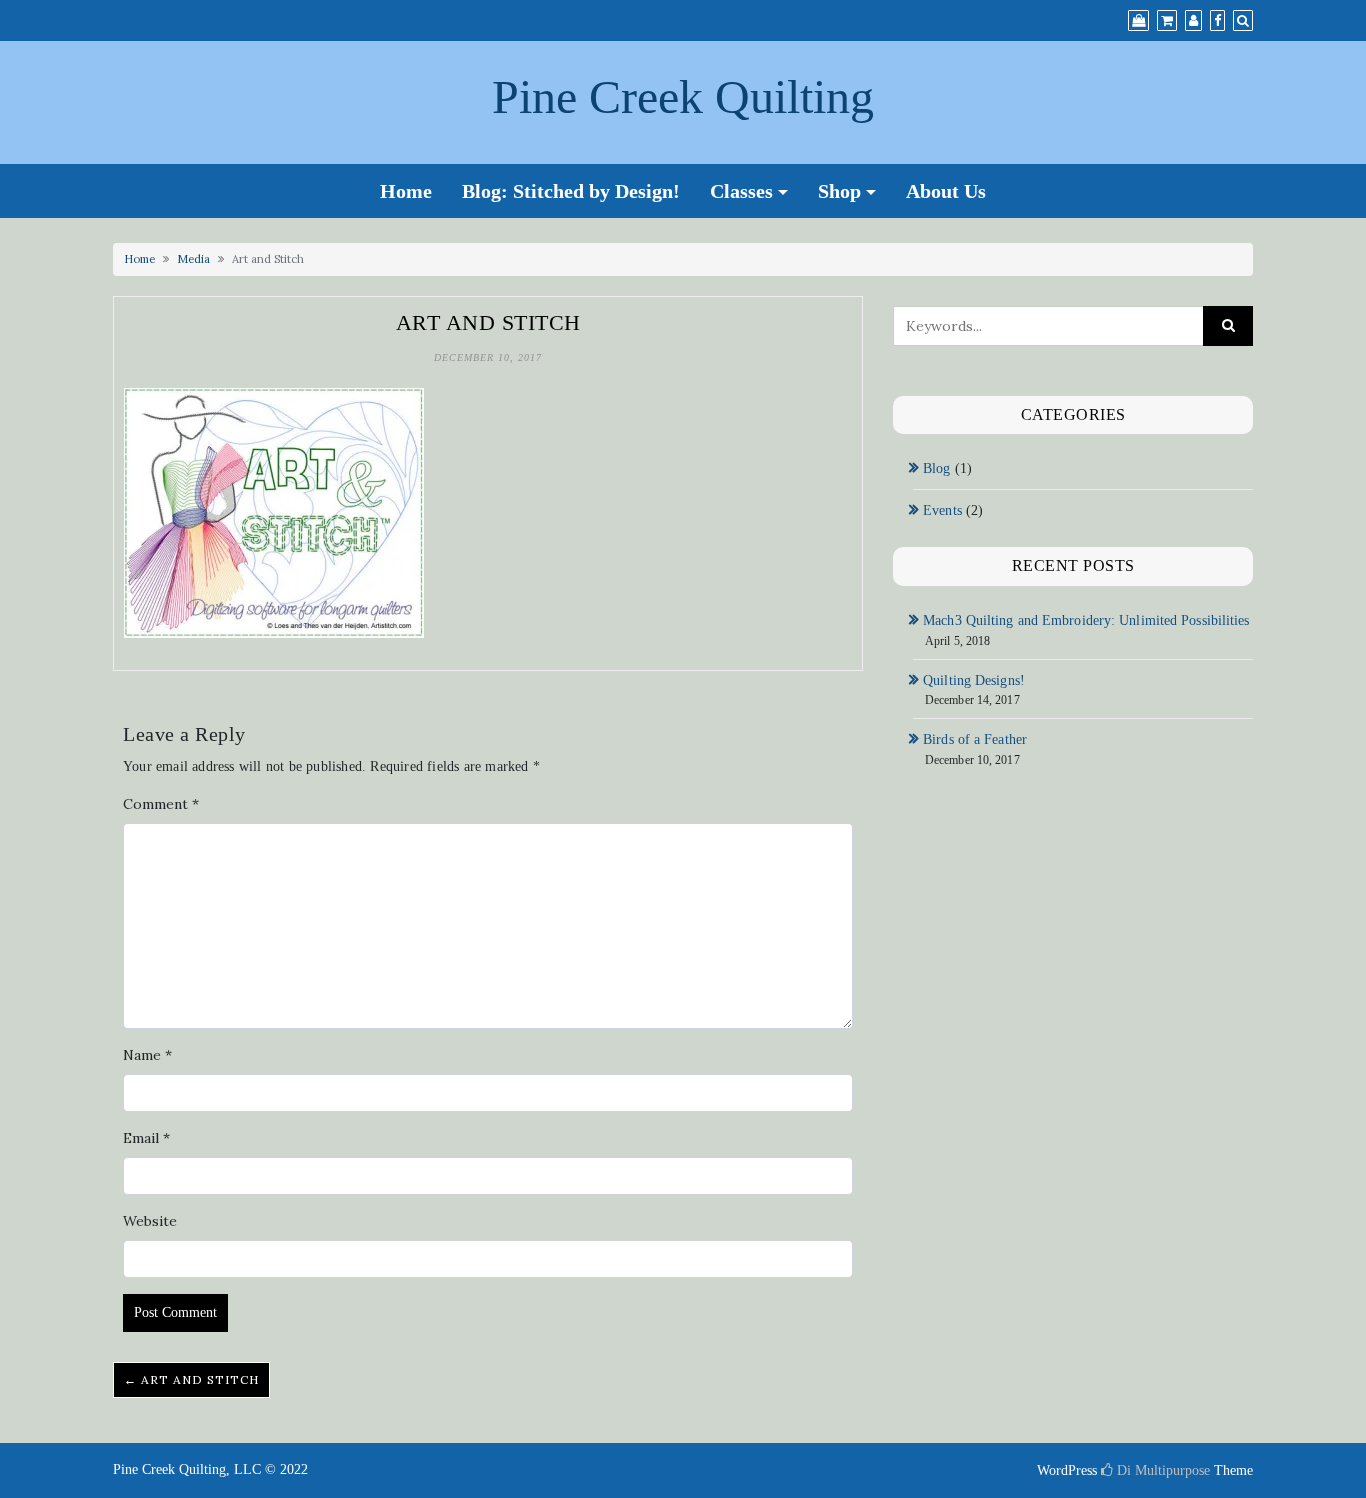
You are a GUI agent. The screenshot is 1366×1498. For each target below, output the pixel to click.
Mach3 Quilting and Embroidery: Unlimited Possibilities (1086, 620)
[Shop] (1138, 20)
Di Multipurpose (1161, 1470)
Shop (839, 191)
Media (193, 259)
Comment (161, 804)
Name (147, 1055)
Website (150, 1221)
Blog (936, 468)
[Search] (1243, 20)
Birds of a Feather (975, 739)
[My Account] (1193, 20)
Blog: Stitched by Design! (571, 191)
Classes (741, 191)
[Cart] (1167, 20)
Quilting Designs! (974, 680)
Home (406, 191)
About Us (946, 191)
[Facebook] (1217, 20)
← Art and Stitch (191, 1379)
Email (146, 1138)
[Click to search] (1228, 326)
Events (942, 510)
